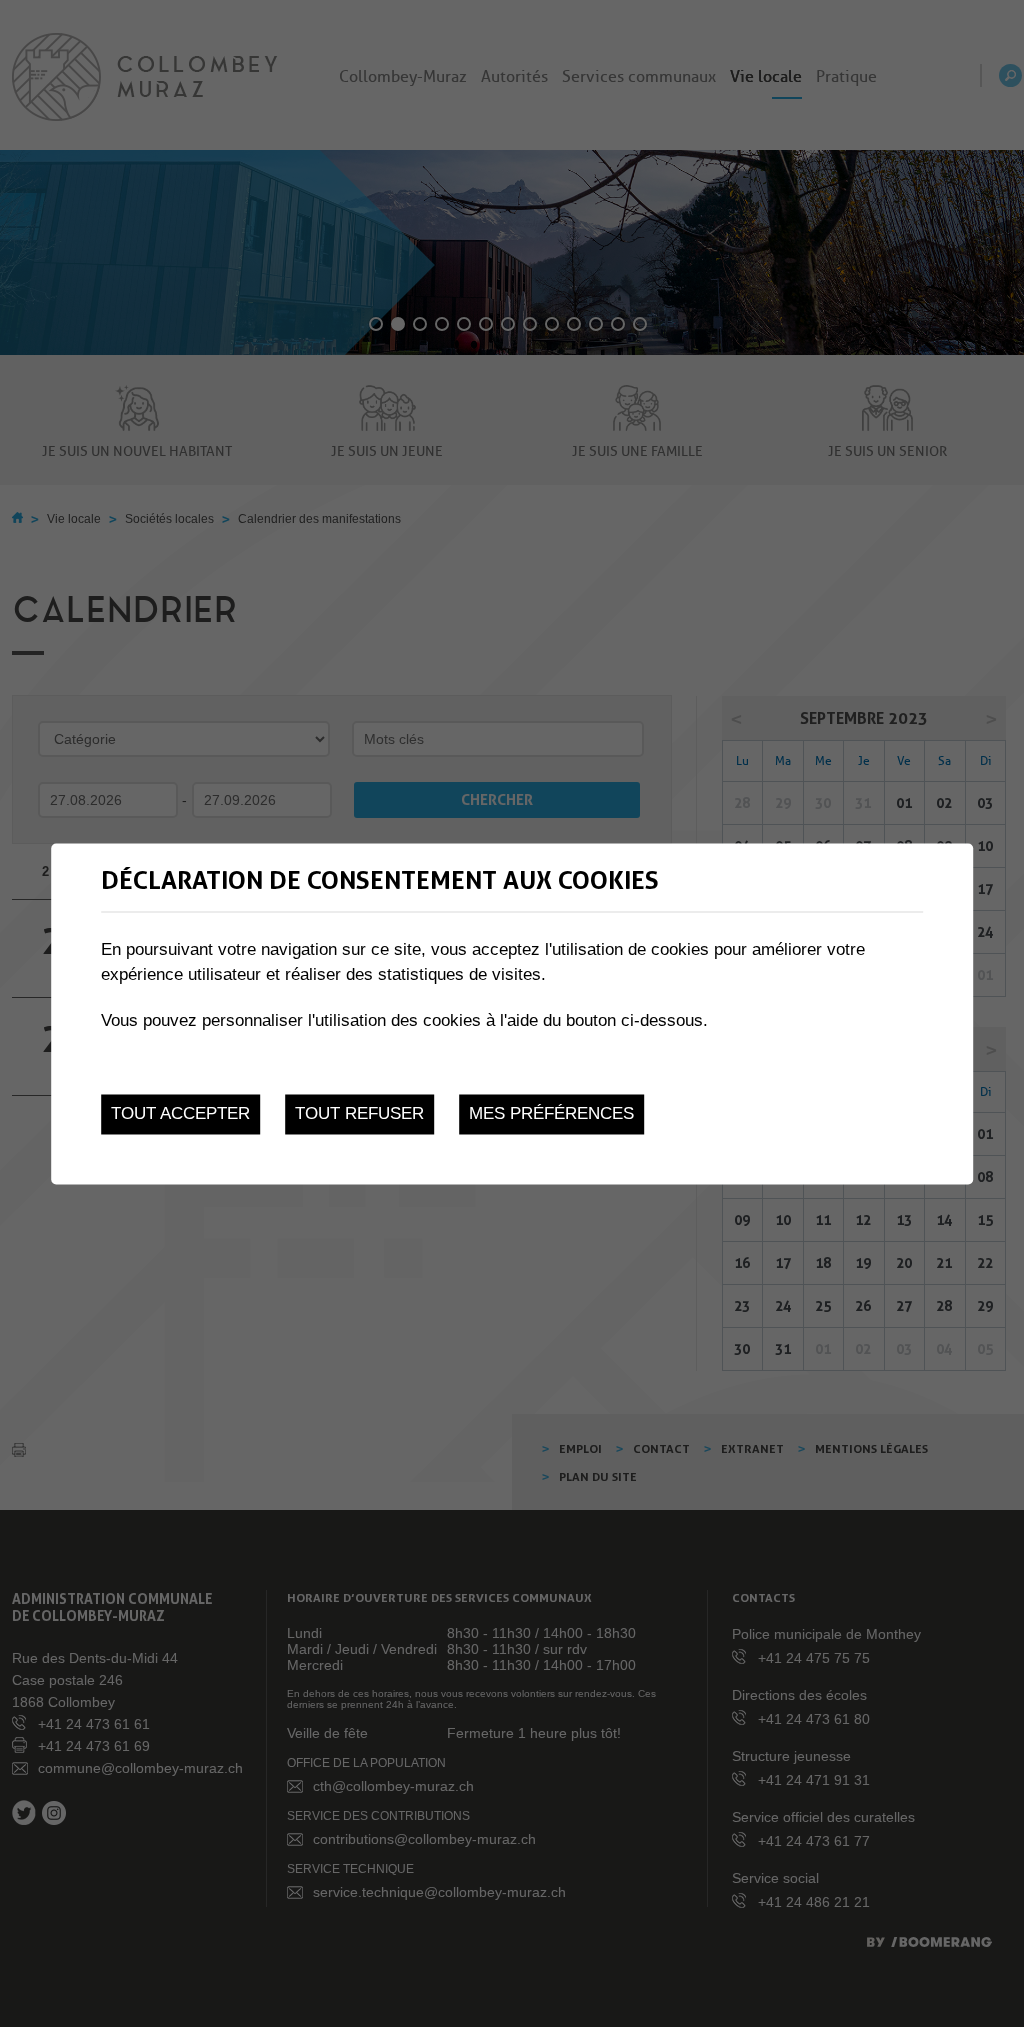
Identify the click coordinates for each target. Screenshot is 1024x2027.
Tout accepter (180, 1114)
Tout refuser (359, 1114)
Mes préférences (551, 1114)
